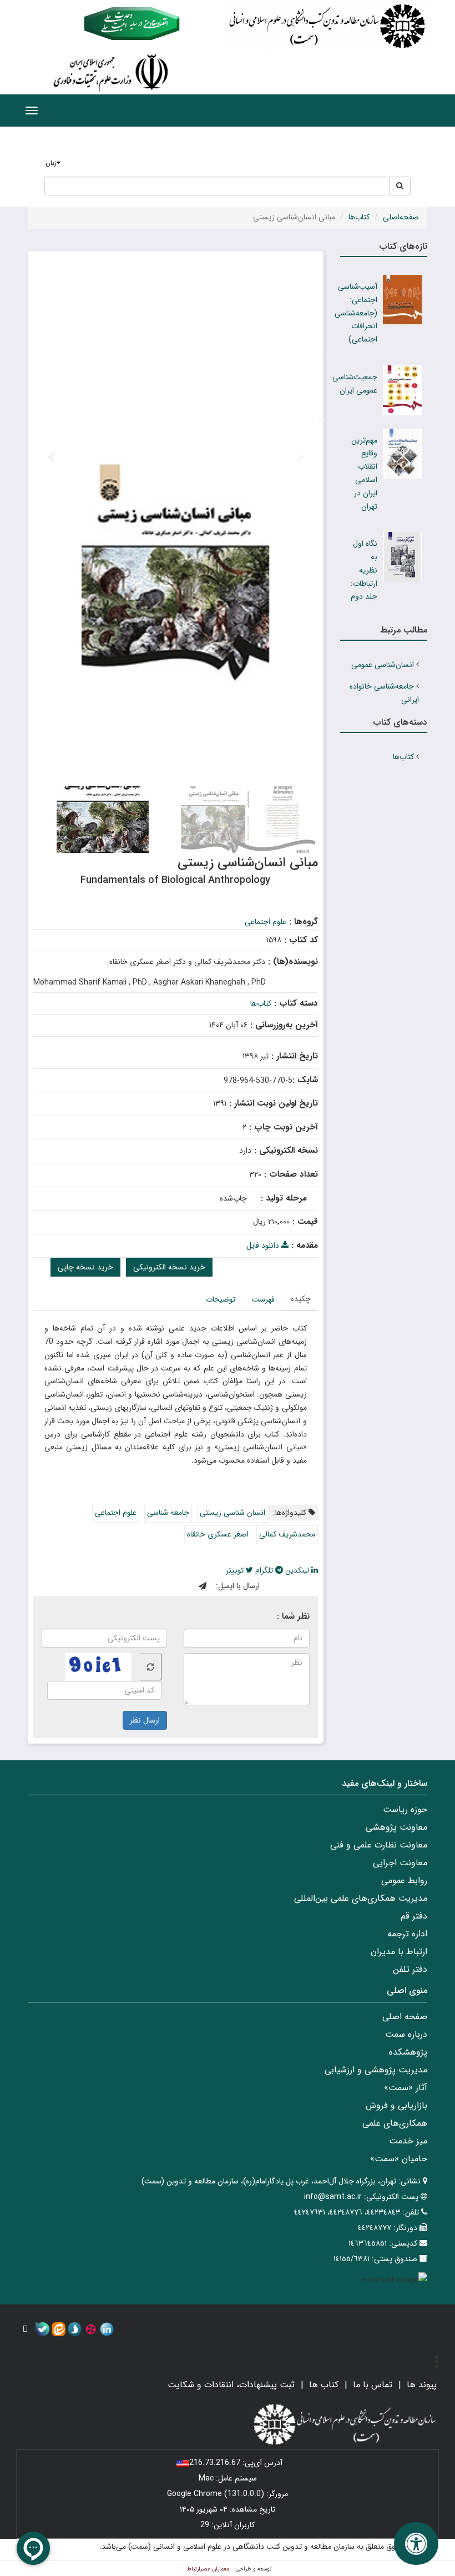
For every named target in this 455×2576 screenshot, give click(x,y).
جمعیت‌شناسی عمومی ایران (355, 384)
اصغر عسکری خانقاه (218, 1534)
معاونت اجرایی (400, 1863)
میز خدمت (408, 2141)
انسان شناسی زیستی (232, 1513)
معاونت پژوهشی (396, 1827)
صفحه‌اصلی (401, 217)
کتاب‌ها (359, 217)
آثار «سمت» (406, 2088)
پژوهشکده (408, 2052)
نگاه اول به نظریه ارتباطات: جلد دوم (364, 570)
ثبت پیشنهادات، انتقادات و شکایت (231, 2385)
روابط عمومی (404, 1880)
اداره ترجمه (407, 1934)
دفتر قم (414, 1916)
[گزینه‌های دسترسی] (416, 2544)
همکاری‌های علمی (395, 2123)
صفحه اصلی (405, 2017)
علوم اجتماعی (266, 922)
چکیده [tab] (301, 1299)
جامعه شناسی (168, 1513)
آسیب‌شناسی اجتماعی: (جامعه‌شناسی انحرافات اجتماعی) (356, 313)
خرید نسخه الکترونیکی (169, 1267)
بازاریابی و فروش (396, 2105)
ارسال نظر (145, 1720)
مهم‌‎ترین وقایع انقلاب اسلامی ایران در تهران (364, 473)
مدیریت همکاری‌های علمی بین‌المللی (361, 1898)
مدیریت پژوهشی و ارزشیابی (376, 2070)
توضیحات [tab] (221, 1299)
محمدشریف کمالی (287, 1534)
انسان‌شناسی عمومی (383, 665)
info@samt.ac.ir (333, 2197)
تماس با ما (373, 2385)
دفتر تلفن (410, 1969)
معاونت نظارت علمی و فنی (379, 1845)
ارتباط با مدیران (399, 1952)
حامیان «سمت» (399, 2159)
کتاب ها (324, 2385)
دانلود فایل (264, 1246)
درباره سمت (406, 2034)
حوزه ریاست (405, 1809)
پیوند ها (422, 2385)
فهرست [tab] (263, 1299)
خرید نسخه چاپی (85, 1267)
